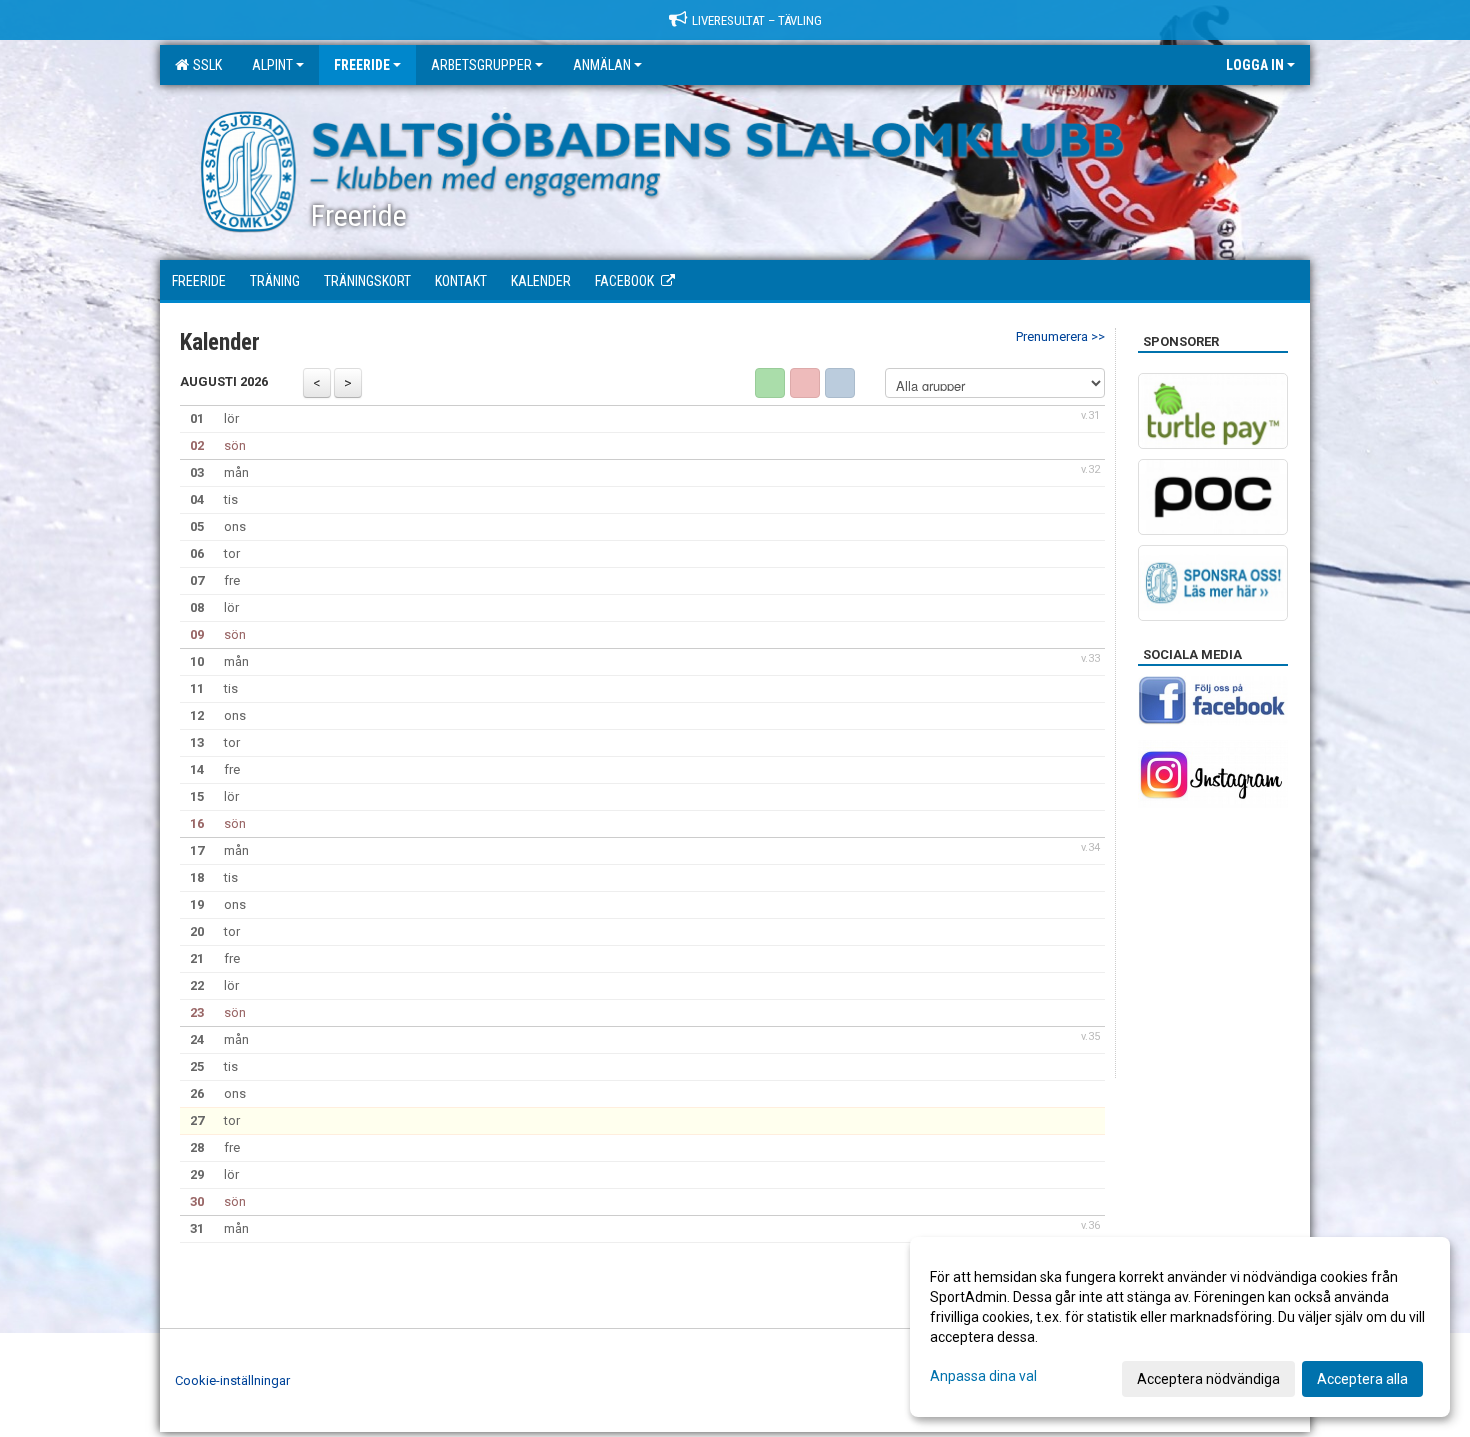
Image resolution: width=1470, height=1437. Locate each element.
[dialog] (1180, 1327)
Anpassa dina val (983, 1376)
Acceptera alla (1362, 1379)
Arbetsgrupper (481, 65)
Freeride (362, 65)
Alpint (272, 65)
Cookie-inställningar (232, 1380)
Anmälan (602, 65)
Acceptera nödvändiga (1208, 1379)
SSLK (204, 65)
